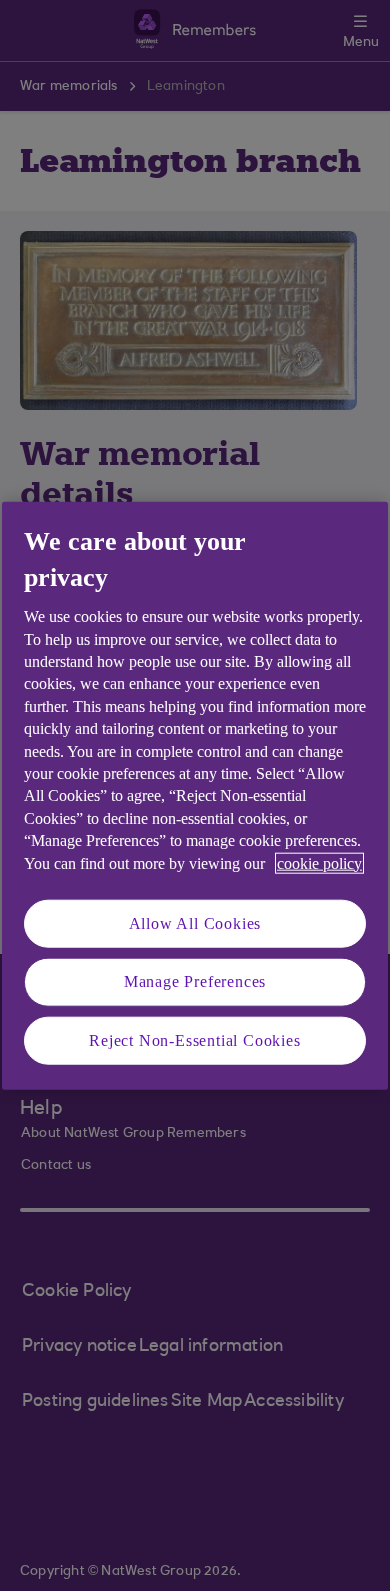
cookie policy (319, 862)
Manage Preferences (195, 981)
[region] (195, 795)
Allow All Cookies (195, 923)
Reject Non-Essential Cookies (194, 1039)
